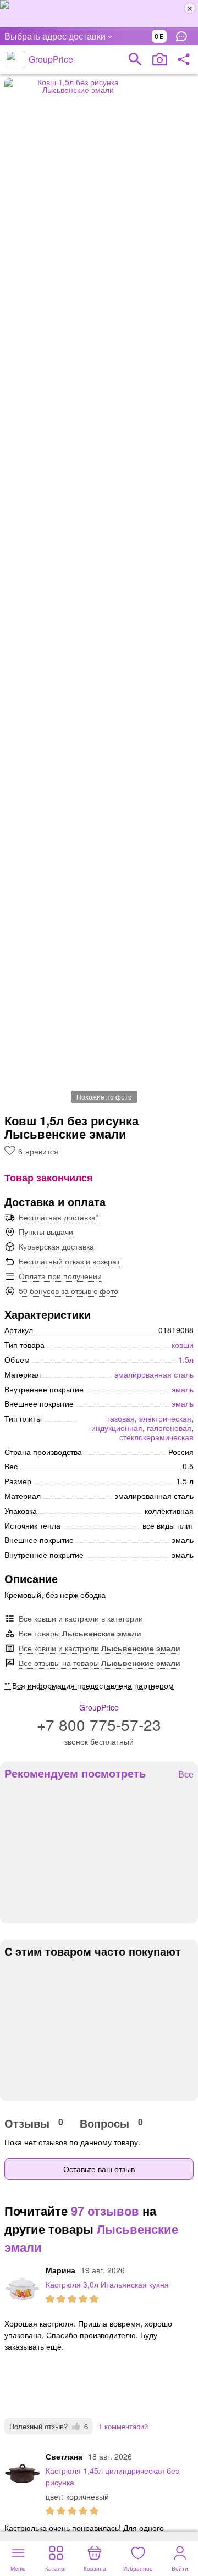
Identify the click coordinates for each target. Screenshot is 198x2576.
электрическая (165, 1418)
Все (186, 1775)
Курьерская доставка (56, 1246)
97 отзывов (105, 2211)
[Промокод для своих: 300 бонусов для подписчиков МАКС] (99, 14)
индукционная (117, 1428)
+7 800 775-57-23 (99, 1724)
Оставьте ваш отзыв (99, 2169)
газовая (121, 1418)
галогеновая (169, 1428)
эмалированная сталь (154, 1374)
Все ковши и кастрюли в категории (81, 1618)
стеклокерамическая (156, 1437)
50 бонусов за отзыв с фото (68, 1291)
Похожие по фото (104, 1097)
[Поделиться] (184, 59)
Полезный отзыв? (49, 2426)
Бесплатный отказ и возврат (69, 1261)
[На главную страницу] (14, 59)
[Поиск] (135, 59)
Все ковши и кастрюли (100, 1648)
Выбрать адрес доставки (55, 36)
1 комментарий (123, 2426)
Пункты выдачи (46, 1231)
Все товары (80, 1633)
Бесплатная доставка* (59, 1217)
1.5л (186, 1359)
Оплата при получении (60, 1276)
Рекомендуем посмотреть (75, 1773)
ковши (183, 1345)
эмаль (183, 1389)
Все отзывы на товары (100, 1663)
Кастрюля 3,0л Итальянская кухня (107, 2284)
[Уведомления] (184, 36)
